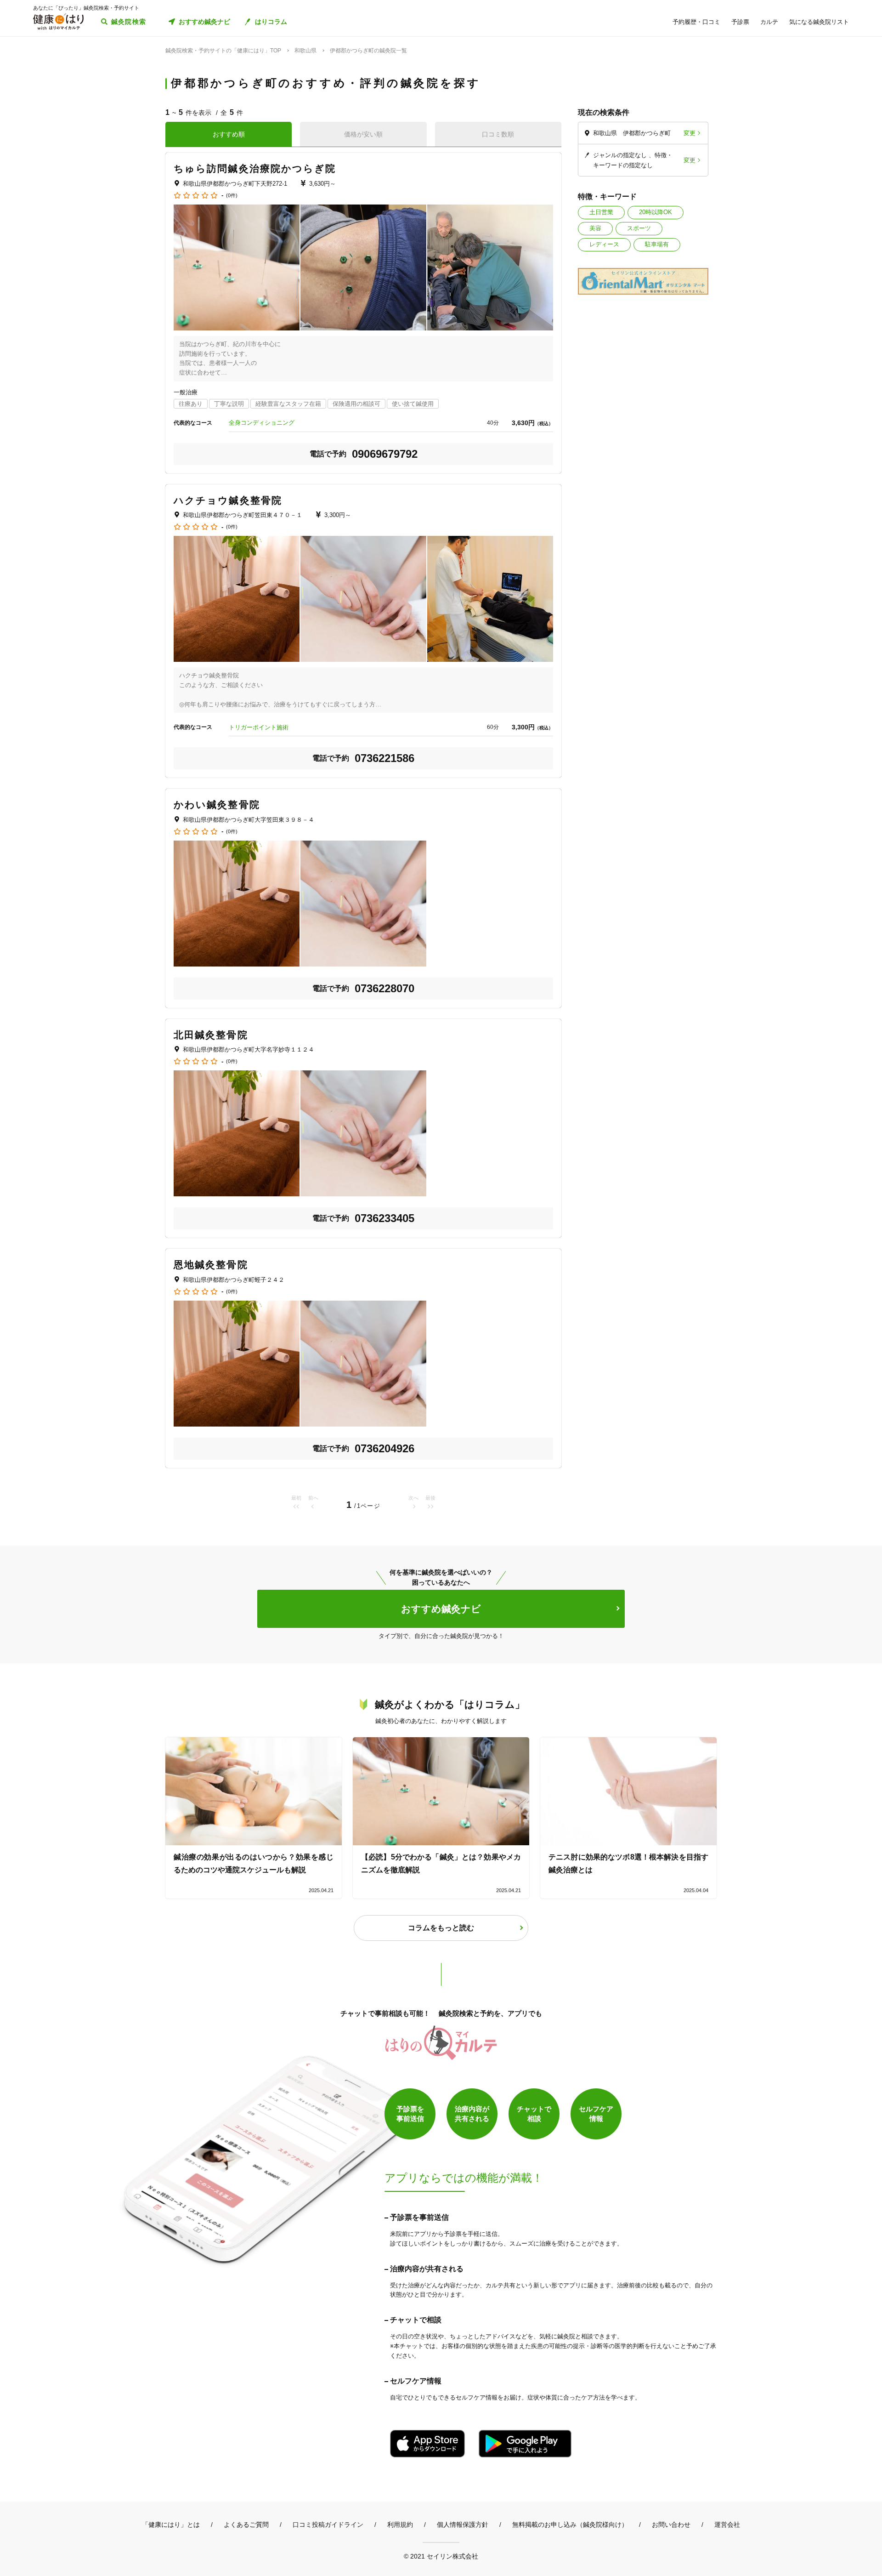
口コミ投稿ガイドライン (328, 2525)
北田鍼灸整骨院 (211, 1035)
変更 (690, 133)
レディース (604, 244)
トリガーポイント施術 (259, 727)
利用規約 (400, 2525)
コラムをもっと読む (441, 1928)
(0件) (232, 196)
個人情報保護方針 (463, 2525)
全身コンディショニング (262, 423)
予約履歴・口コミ (696, 22)
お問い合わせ (671, 2525)
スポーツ (639, 228)
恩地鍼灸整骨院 (211, 1265)
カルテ (769, 22)
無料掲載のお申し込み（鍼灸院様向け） (570, 2525)
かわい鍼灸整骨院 (217, 805)
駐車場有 (657, 244)
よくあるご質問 (246, 2525)
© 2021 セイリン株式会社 (441, 2556)
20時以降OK (656, 212)
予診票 (740, 22)
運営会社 (727, 2525)
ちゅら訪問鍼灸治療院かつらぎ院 (255, 168)
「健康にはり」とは (171, 2525)
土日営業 (601, 212)
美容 (595, 228)
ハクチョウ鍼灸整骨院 (228, 500)
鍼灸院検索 (129, 22)
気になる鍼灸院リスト (819, 22)
